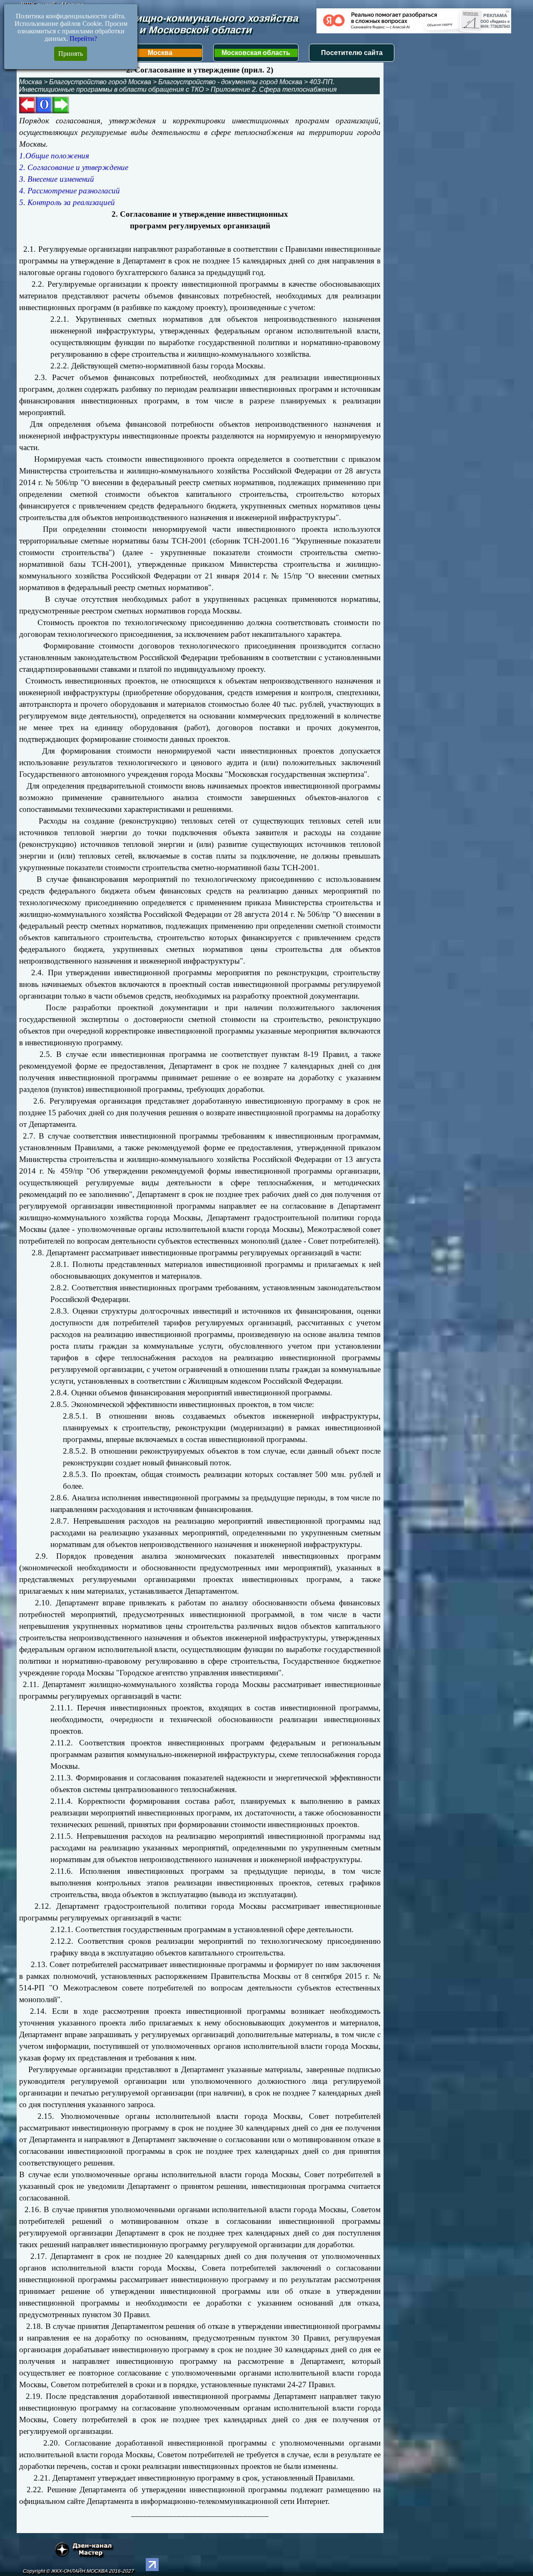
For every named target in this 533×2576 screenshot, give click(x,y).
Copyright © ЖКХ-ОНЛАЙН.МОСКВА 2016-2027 (78, 2571)
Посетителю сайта (352, 53)
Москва (160, 53)
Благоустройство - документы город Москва (230, 82)
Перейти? (83, 39)
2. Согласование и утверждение (74, 167)
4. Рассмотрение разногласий (70, 191)
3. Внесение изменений (57, 179)
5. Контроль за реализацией (67, 202)
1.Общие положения (54, 156)
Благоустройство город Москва (100, 82)
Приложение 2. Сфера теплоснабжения (274, 89)
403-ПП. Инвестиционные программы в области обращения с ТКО (177, 86)
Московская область (256, 53)
